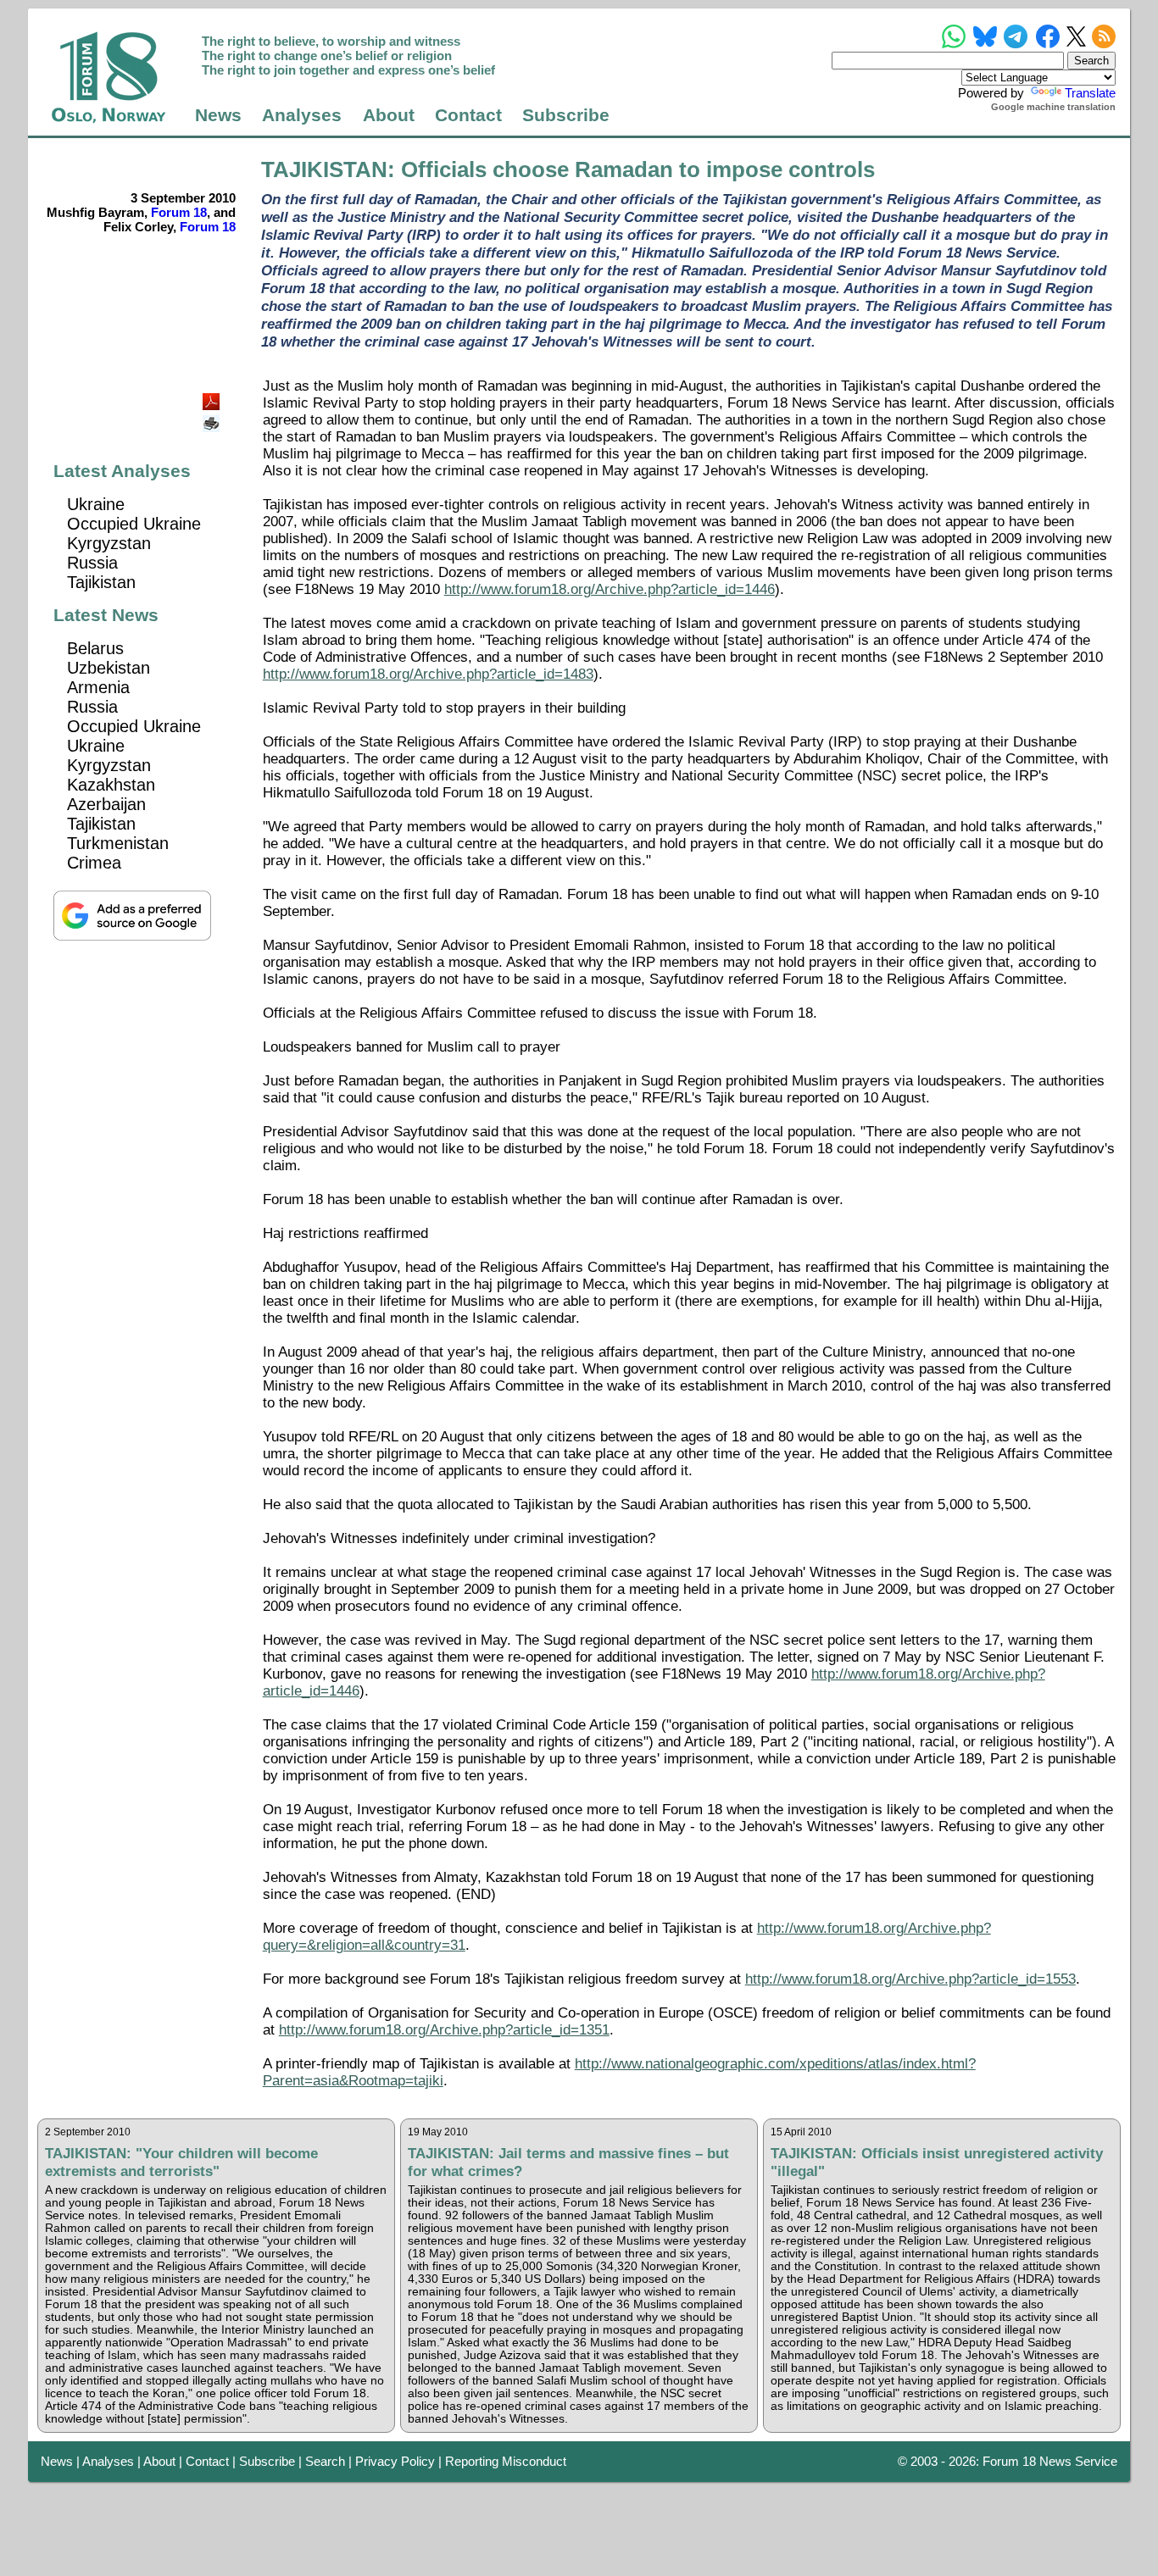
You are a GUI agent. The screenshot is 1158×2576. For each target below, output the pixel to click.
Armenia (98, 687)
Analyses (302, 115)
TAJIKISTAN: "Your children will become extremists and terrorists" (181, 2162)
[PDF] (213, 397)
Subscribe (566, 115)
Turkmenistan (118, 843)
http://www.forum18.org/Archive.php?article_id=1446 (610, 589)
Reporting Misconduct (506, 2461)
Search (325, 2461)
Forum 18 (179, 212)
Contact (468, 115)
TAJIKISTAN (324, 169)
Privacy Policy (395, 2461)
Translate (1090, 93)
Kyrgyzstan (109, 543)
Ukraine (96, 504)
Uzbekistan (109, 668)
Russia (92, 563)
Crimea (94, 863)
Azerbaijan (106, 804)
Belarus (95, 648)
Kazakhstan (111, 785)
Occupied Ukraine (134, 524)
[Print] (213, 417)
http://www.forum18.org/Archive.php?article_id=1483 (428, 674)
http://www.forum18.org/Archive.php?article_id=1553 (910, 1979)
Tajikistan (101, 582)
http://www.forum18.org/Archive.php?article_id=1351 (444, 2030)
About (389, 115)
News (218, 115)
